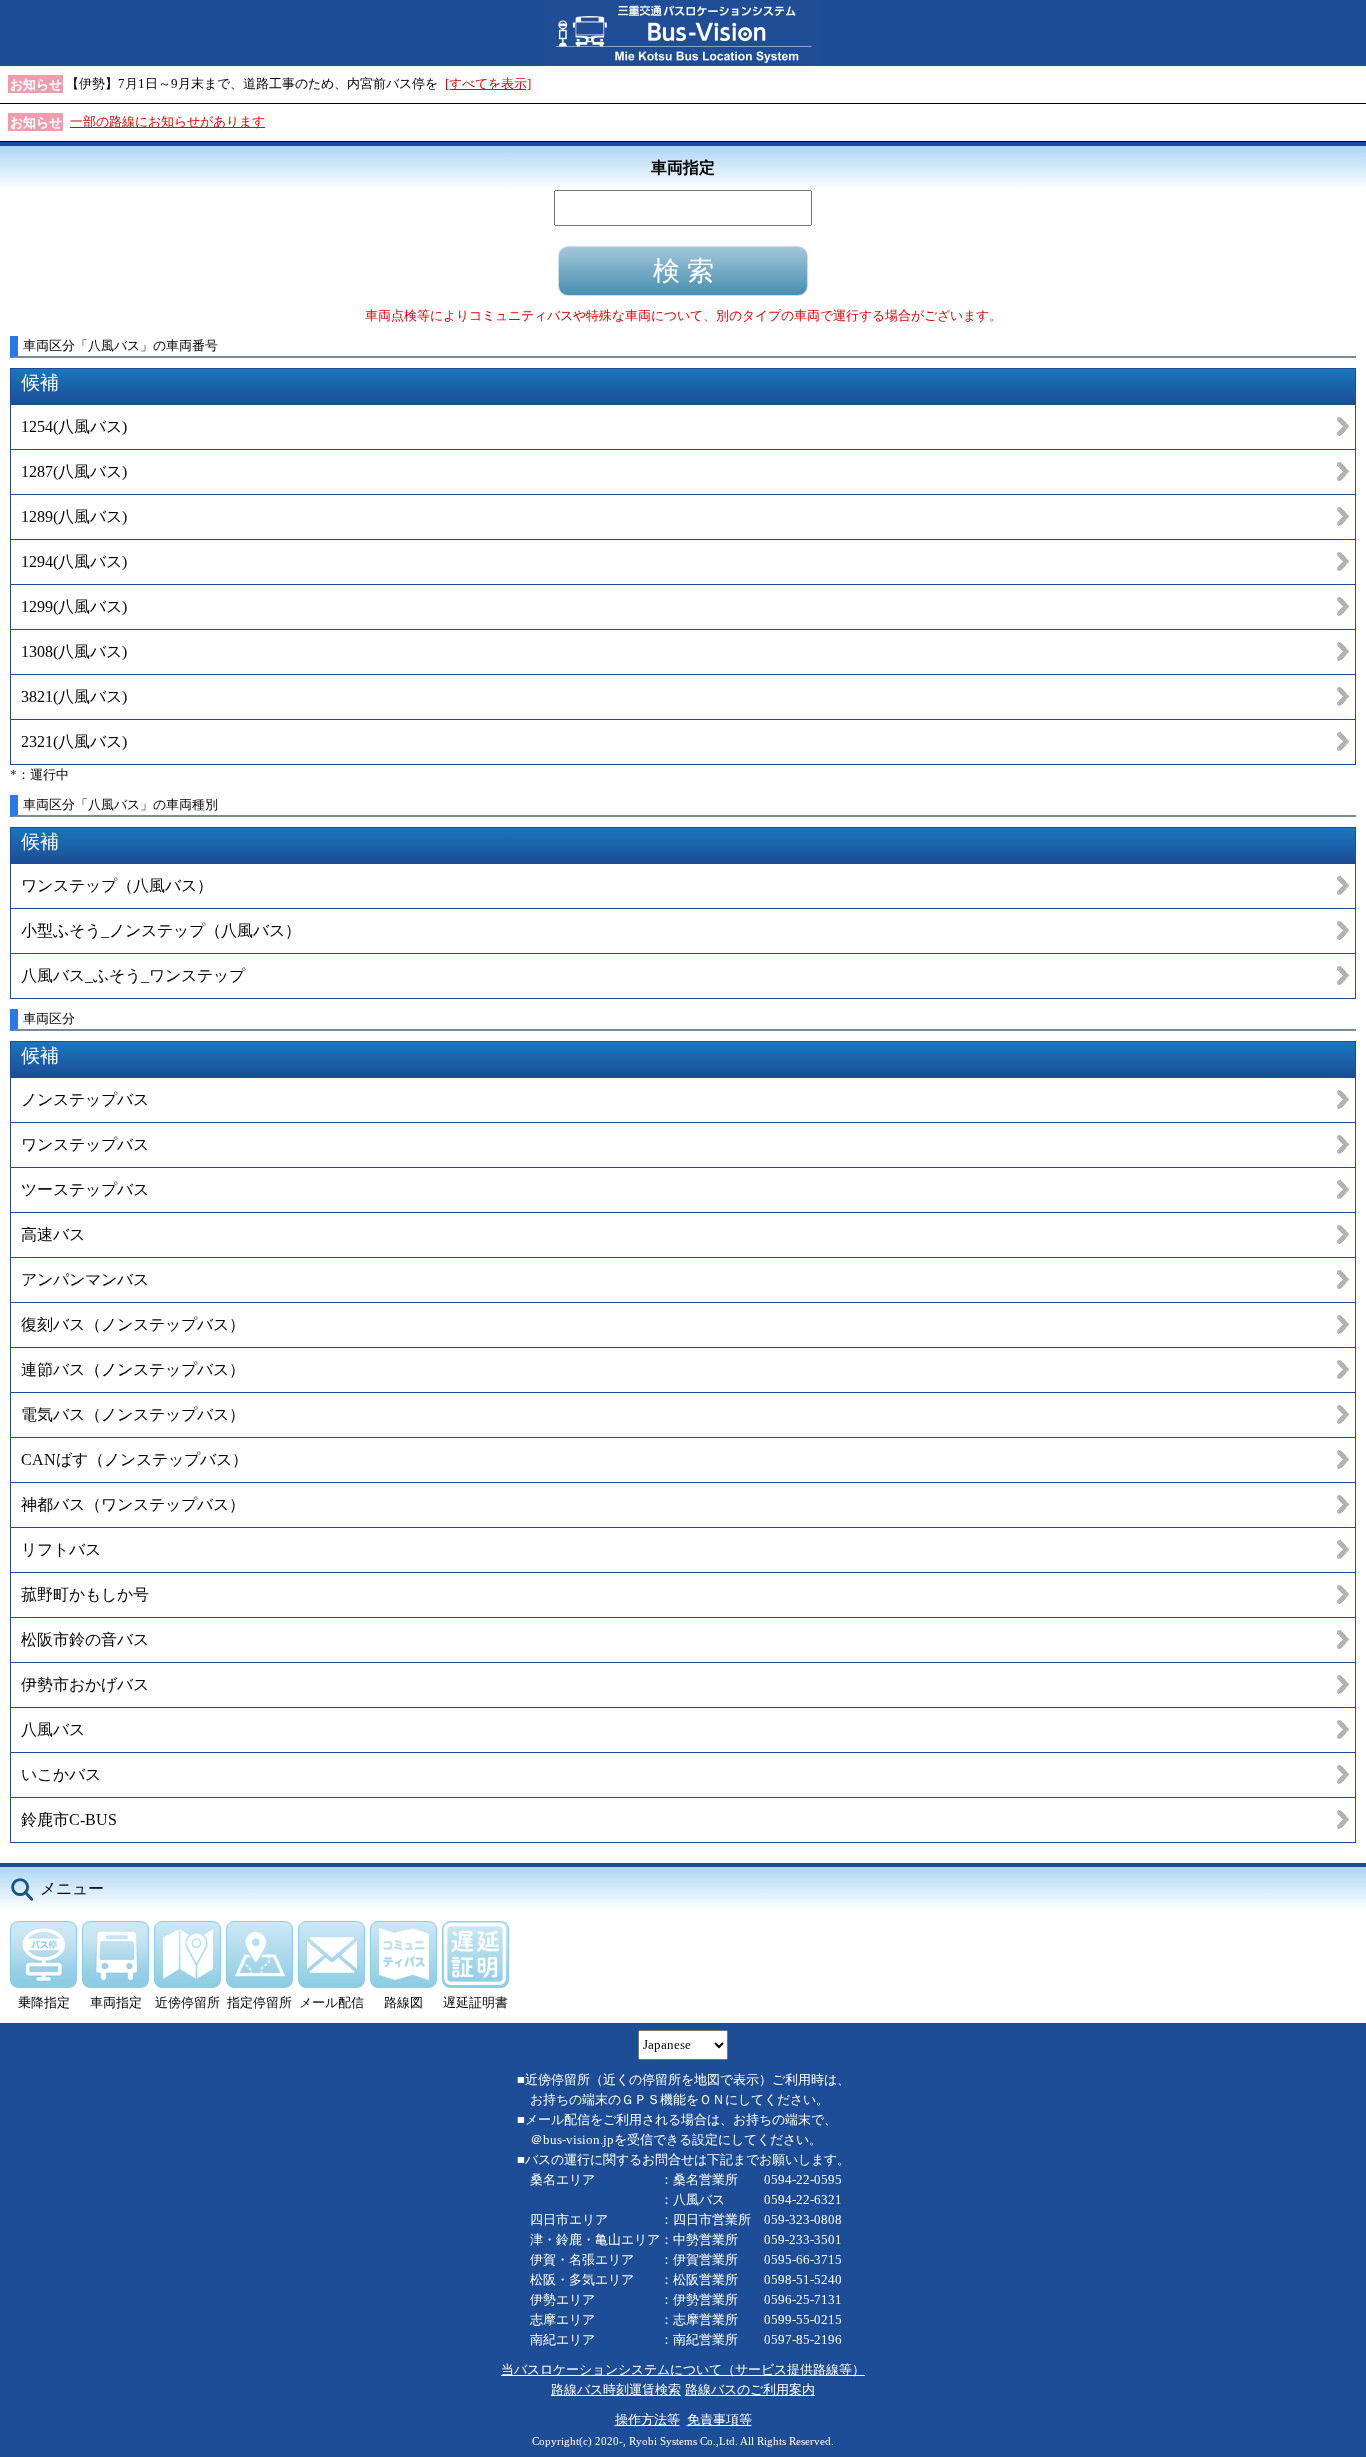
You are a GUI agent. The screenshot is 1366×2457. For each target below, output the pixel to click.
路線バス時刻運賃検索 (616, 2389)
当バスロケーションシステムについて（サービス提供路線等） (683, 2369)
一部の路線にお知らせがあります (167, 121)
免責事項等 (719, 2419)
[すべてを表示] (488, 83)
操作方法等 (647, 2419)
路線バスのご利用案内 (750, 2389)
